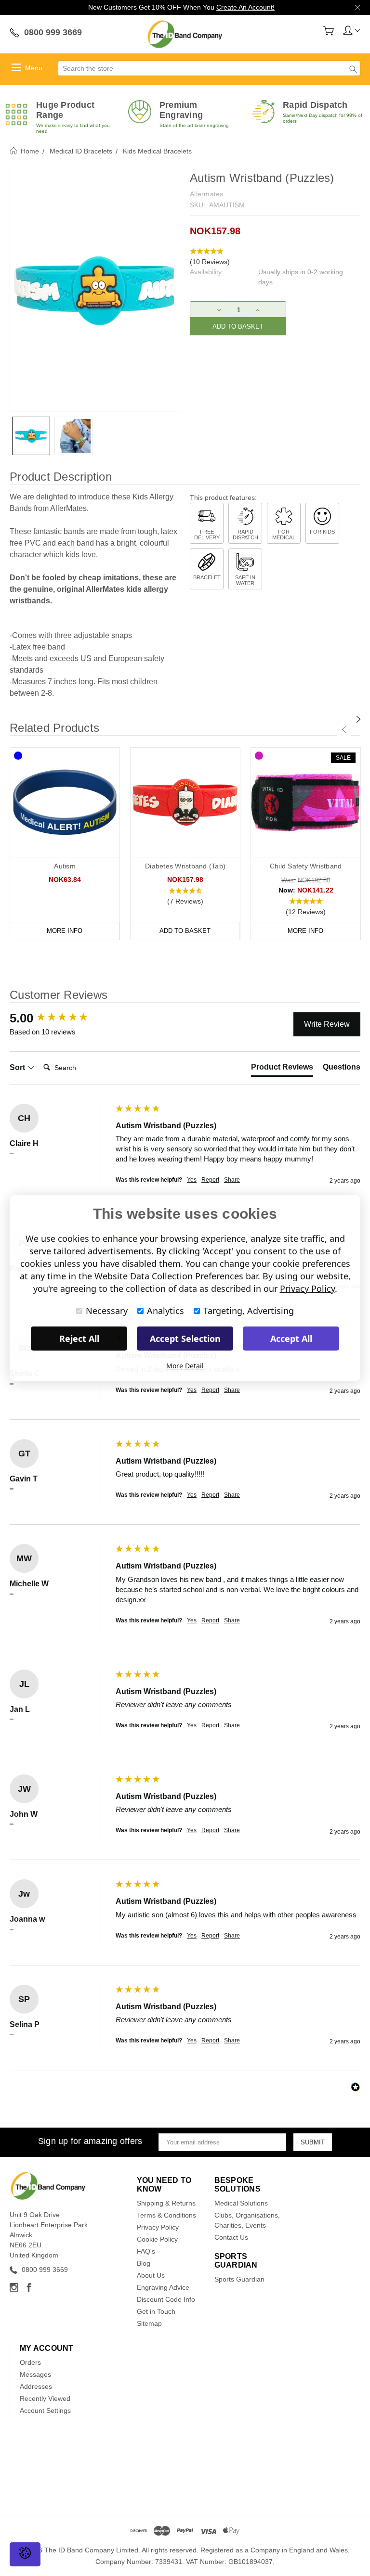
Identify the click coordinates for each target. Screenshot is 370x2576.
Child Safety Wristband (306, 866)
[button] (275, 257)
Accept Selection (185, 1339)
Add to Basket (185, 931)
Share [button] (232, 1180)
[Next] (358, 719)
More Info (65, 931)
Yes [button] (192, 1180)
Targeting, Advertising (249, 1311)
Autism (65, 866)
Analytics (165, 1311)
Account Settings (45, 2410)
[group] (60, 1018)
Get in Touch (156, 2311)
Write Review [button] (327, 1024)
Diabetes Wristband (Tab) (185, 866)
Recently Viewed (45, 2398)
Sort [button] (18, 1067)
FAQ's (146, 2251)
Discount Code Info (166, 2299)
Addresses (36, 2386)
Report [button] (210, 1180)
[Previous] (344, 729)
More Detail (185, 1366)
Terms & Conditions (166, 2215)
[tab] (282, 1069)
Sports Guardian (239, 2279)
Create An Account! (245, 7)
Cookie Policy (157, 2239)
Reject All (79, 1339)
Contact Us (231, 2237)
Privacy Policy (158, 2227)
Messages (35, 2374)
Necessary (107, 1311)
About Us (151, 2275)
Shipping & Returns (166, 2203)
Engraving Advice (163, 2287)
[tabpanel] (65, 844)
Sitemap (149, 2323)
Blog (144, 2263)
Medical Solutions (241, 2203)
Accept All (291, 1339)
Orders (30, 2362)
